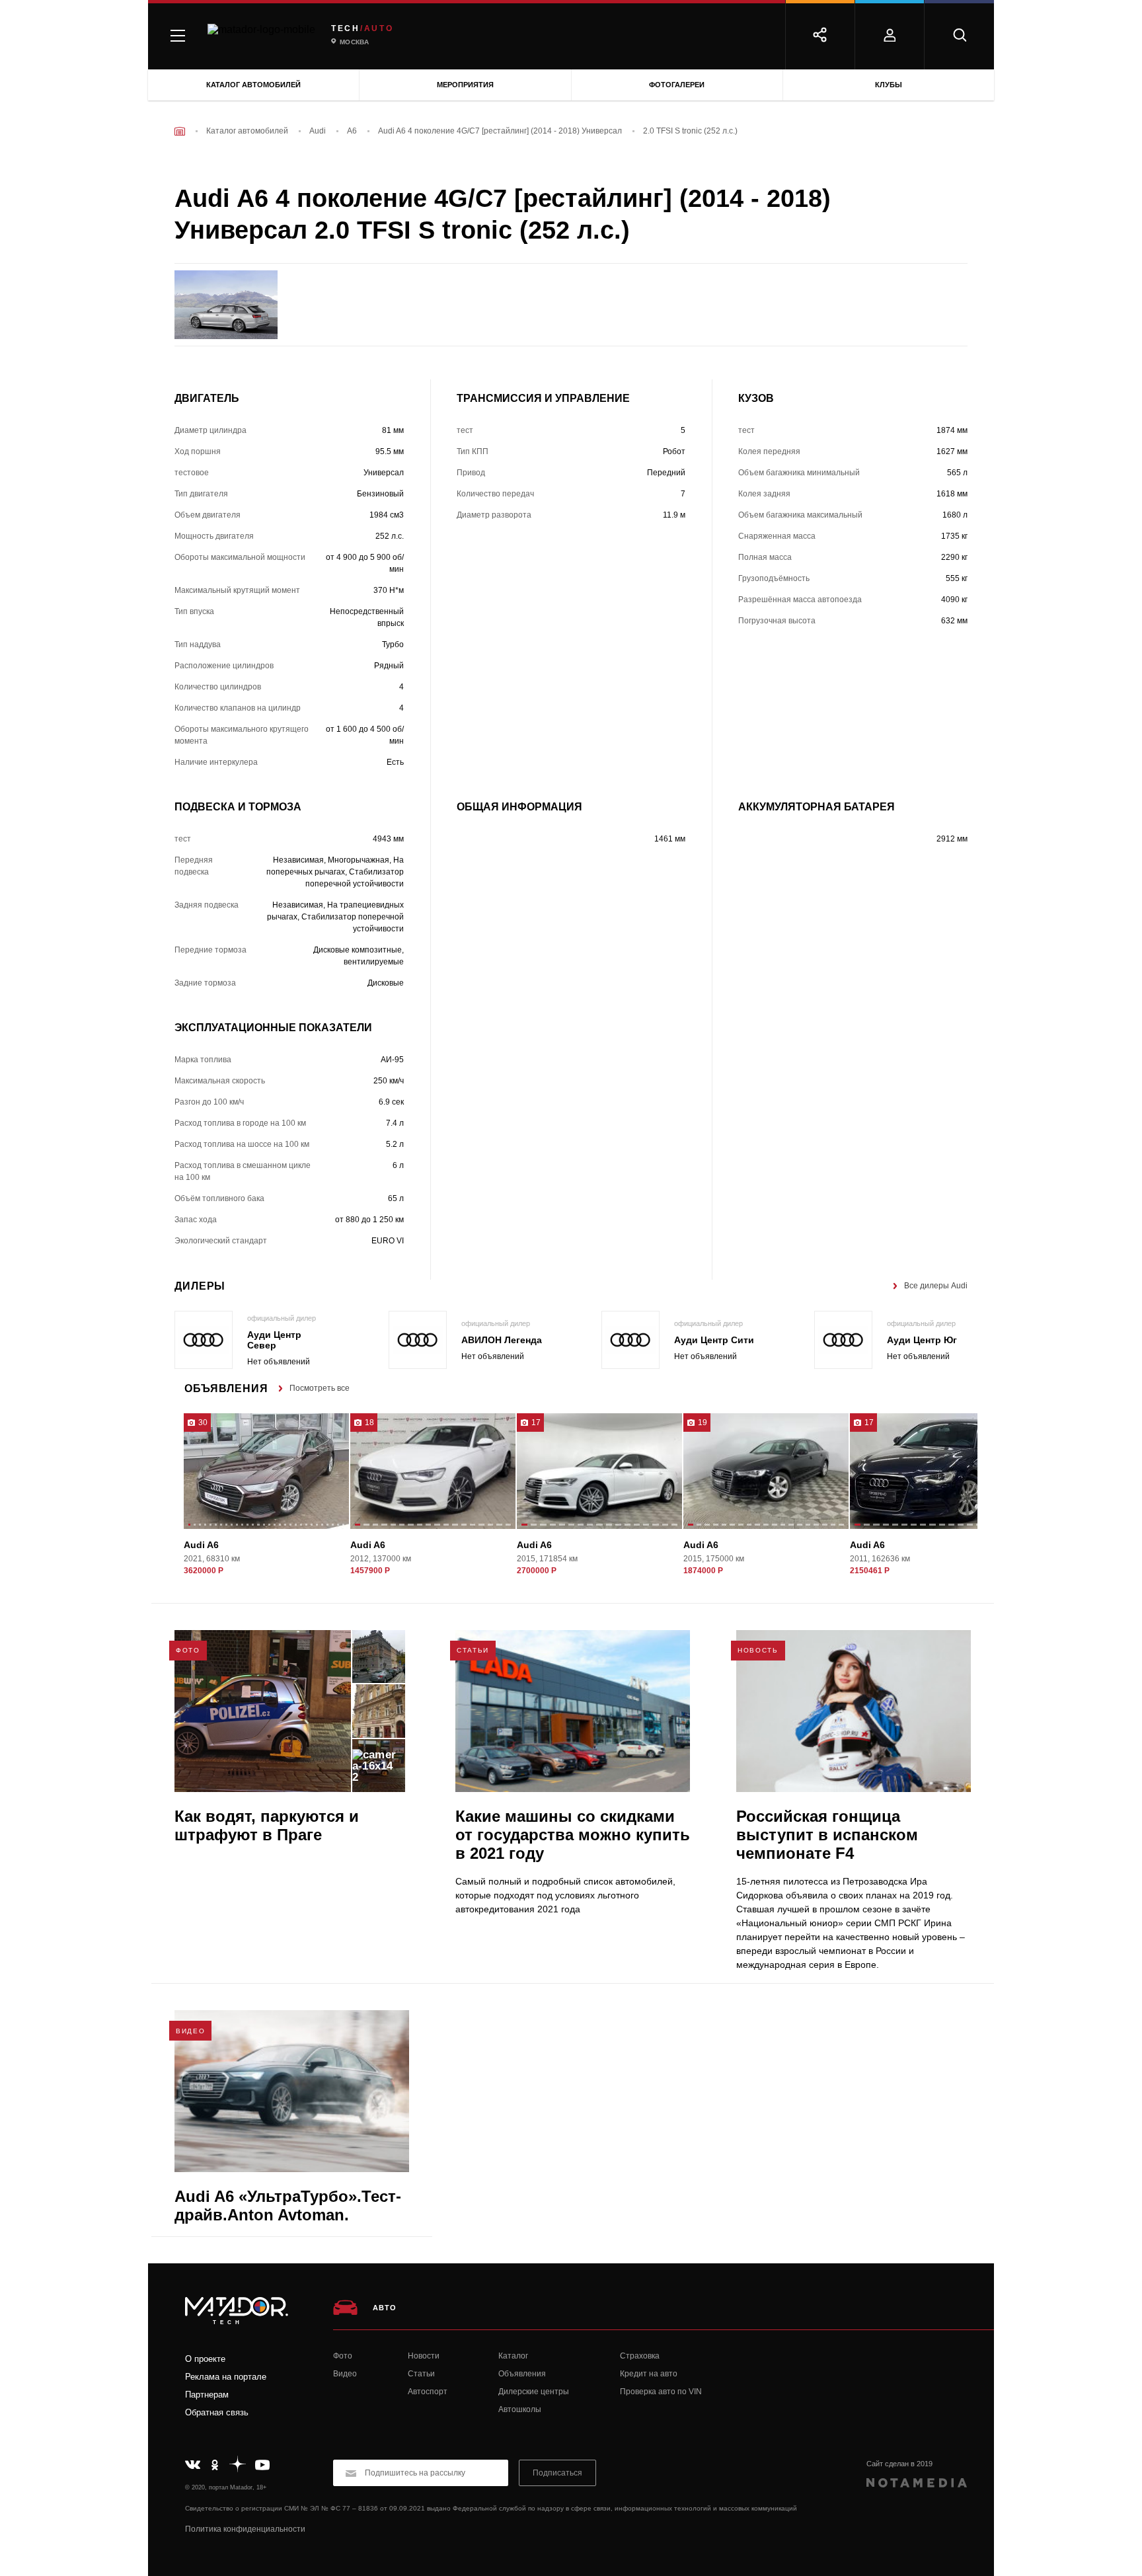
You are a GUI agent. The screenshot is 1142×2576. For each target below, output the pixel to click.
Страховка (640, 2356)
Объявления (522, 2374)
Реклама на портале (226, 2377)
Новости (424, 2356)
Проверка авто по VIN (661, 2392)
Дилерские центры (534, 2392)
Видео (345, 2374)
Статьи (421, 2374)
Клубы (889, 85)
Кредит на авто (649, 2374)
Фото (343, 2356)
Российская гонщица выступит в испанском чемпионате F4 (827, 1835)
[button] (189, 1526)
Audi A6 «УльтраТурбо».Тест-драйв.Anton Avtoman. (288, 2205)
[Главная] (180, 131)
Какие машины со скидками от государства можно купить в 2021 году (573, 1835)
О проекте (205, 2359)
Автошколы (520, 2409)
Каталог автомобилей (253, 85)
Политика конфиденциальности (245, 2529)
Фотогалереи (677, 85)
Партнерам (207, 2395)
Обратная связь (217, 2412)
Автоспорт (428, 2392)
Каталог (513, 2356)
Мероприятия (465, 85)
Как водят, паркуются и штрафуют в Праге (267, 1825)
